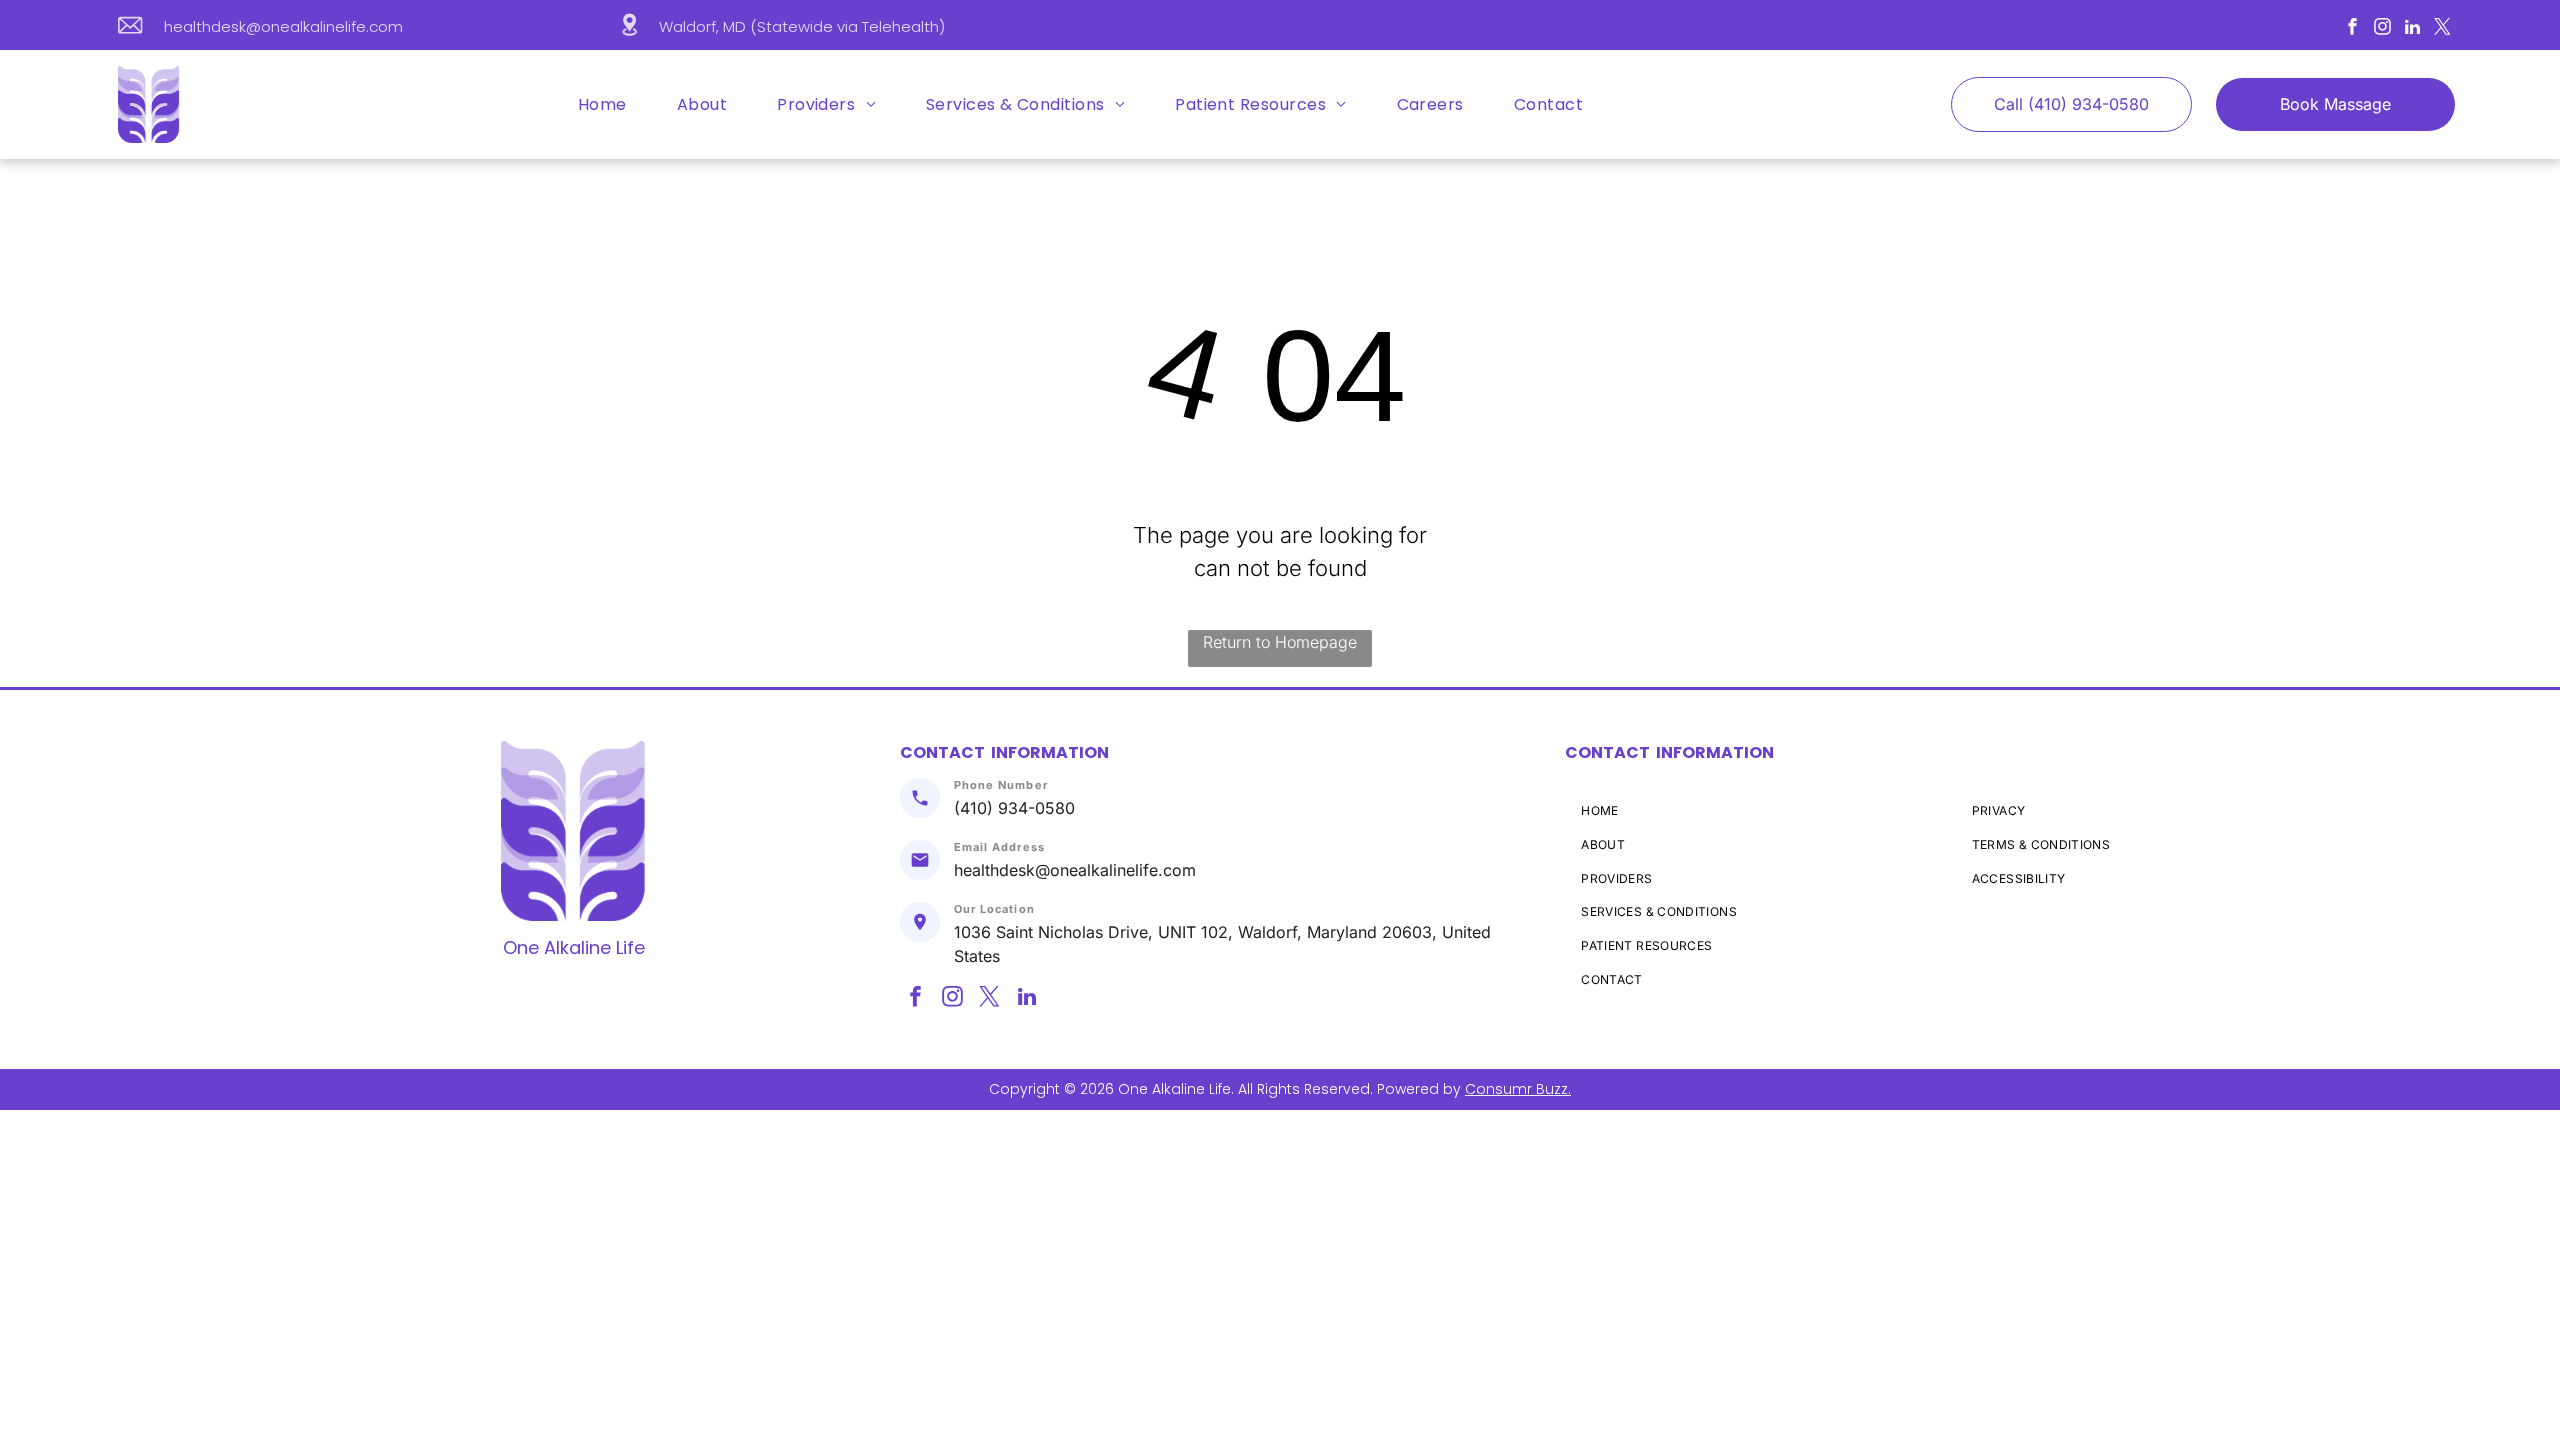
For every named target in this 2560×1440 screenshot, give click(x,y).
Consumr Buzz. (1518, 1089)
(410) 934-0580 (1014, 808)
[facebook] (2352, 29)
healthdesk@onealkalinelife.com (283, 26)
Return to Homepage (1280, 642)
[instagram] (2382, 29)
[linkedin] (2412, 29)
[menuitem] (600, 104)
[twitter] (2442, 29)
